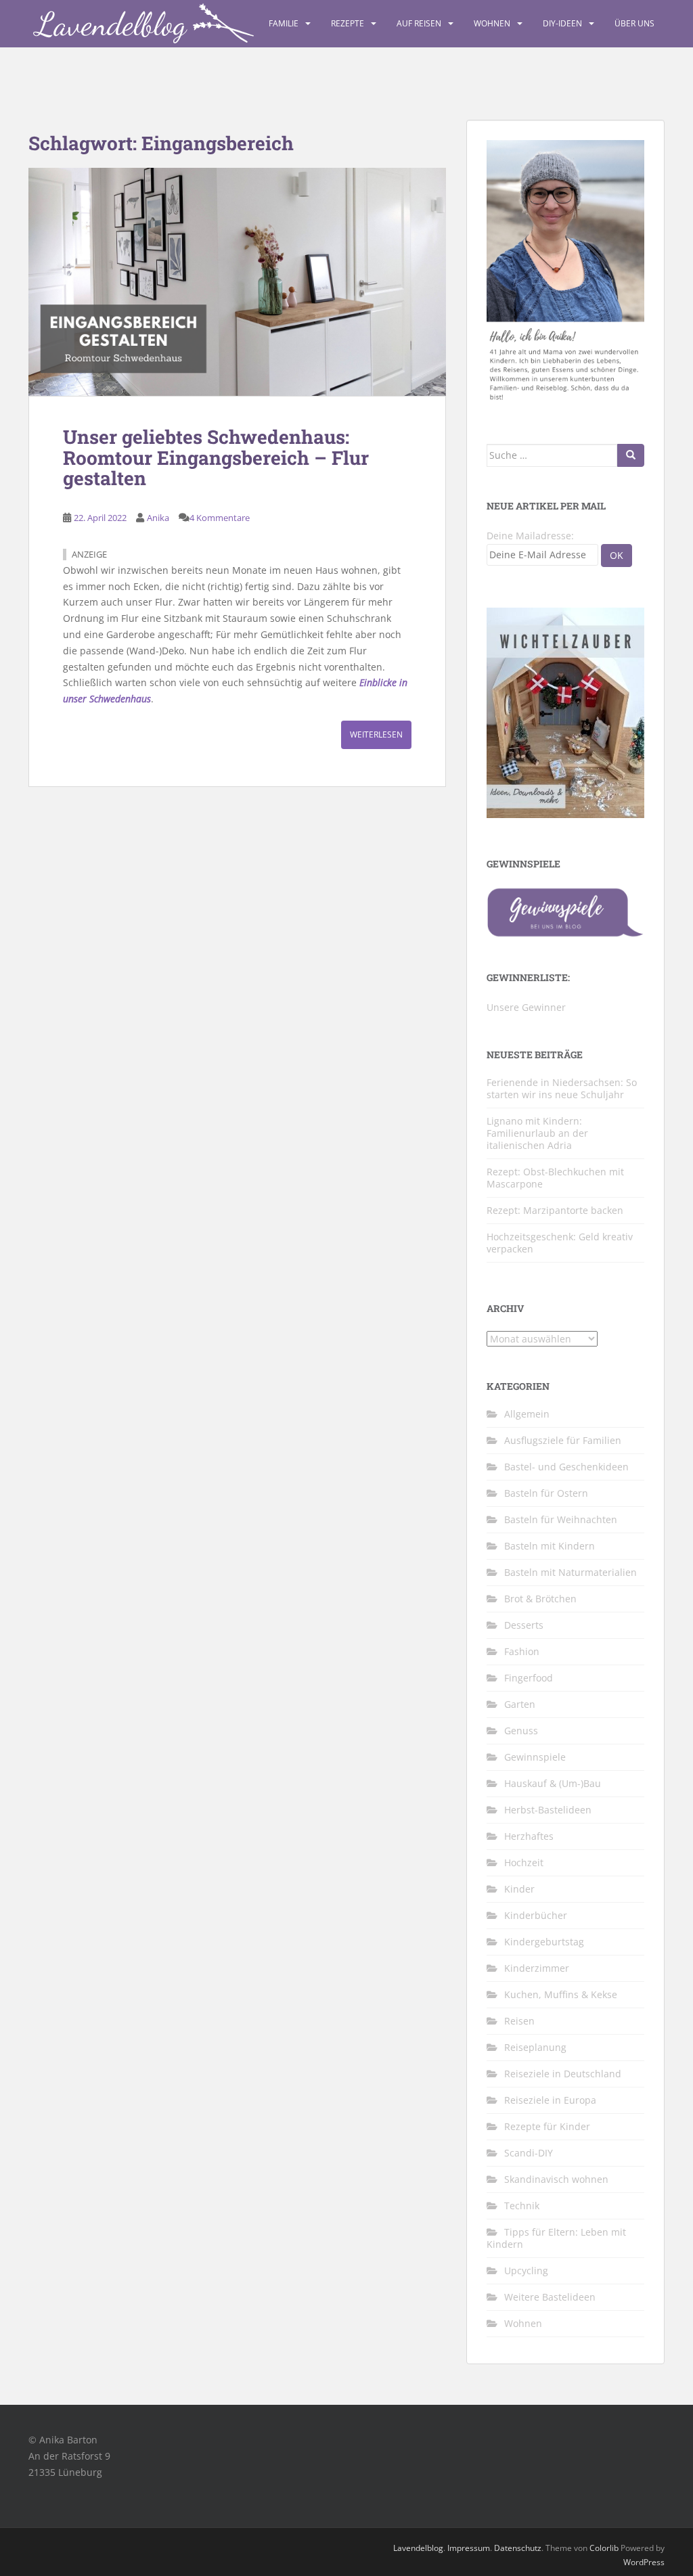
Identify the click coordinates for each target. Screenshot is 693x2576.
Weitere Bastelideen (550, 2297)
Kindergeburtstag (544, 1942)
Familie (284, 23)
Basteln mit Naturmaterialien (571, 1572)
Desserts (524, 1625)
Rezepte (348, 23)
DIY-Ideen (562, 23)
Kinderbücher (536, 1915)
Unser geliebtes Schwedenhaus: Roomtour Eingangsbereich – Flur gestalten (216, 458)
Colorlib (604, 2548)
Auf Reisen (419, 23)
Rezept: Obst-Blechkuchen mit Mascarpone (555, 1178)
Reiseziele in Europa (550, 2100)
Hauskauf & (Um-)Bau (553, 1783)
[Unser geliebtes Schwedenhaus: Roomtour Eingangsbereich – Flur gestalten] (237, 282)
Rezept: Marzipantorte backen (555, 1210)
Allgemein (527, 1414)
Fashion (522, 1651)
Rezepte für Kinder (547, 2126)
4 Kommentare (220, 518)
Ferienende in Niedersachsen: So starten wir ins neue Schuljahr (562, 1088)
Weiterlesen (376, 735)
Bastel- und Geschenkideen (566, 1467)
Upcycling (526, 2270)
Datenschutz (518, 2548)
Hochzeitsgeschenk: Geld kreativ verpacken (560, 1243)
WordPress (644, 2562)
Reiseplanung (535, 2047)
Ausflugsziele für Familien (563, 1440)
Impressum (469, 2548)
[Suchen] (631, 455)
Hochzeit (524, 1862)
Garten (520, 1704)
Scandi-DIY (529, 2153)
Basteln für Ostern (546, 1493)
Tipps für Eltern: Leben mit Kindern (556, 2238)
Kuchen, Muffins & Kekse (561, 1994)
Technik (522, 2206)
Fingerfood (529, 1678)
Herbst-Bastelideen (548, 1810)
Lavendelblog (418, 2548)
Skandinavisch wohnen (556, 2179)
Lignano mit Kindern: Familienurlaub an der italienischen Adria (537, 1133)
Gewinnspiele (535, 1757)
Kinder (519, 1889)
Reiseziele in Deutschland (563, 2074)
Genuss (521, 1731)
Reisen (519, 2021)
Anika (158, 518)
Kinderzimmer (537, 1968)
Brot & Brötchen (540, 1599)
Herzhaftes (529, 1836)
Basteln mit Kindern (550, 1546)
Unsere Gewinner (526, 1007)
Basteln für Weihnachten (561, 1519)
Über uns (634, 23)
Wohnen (492, 23)
